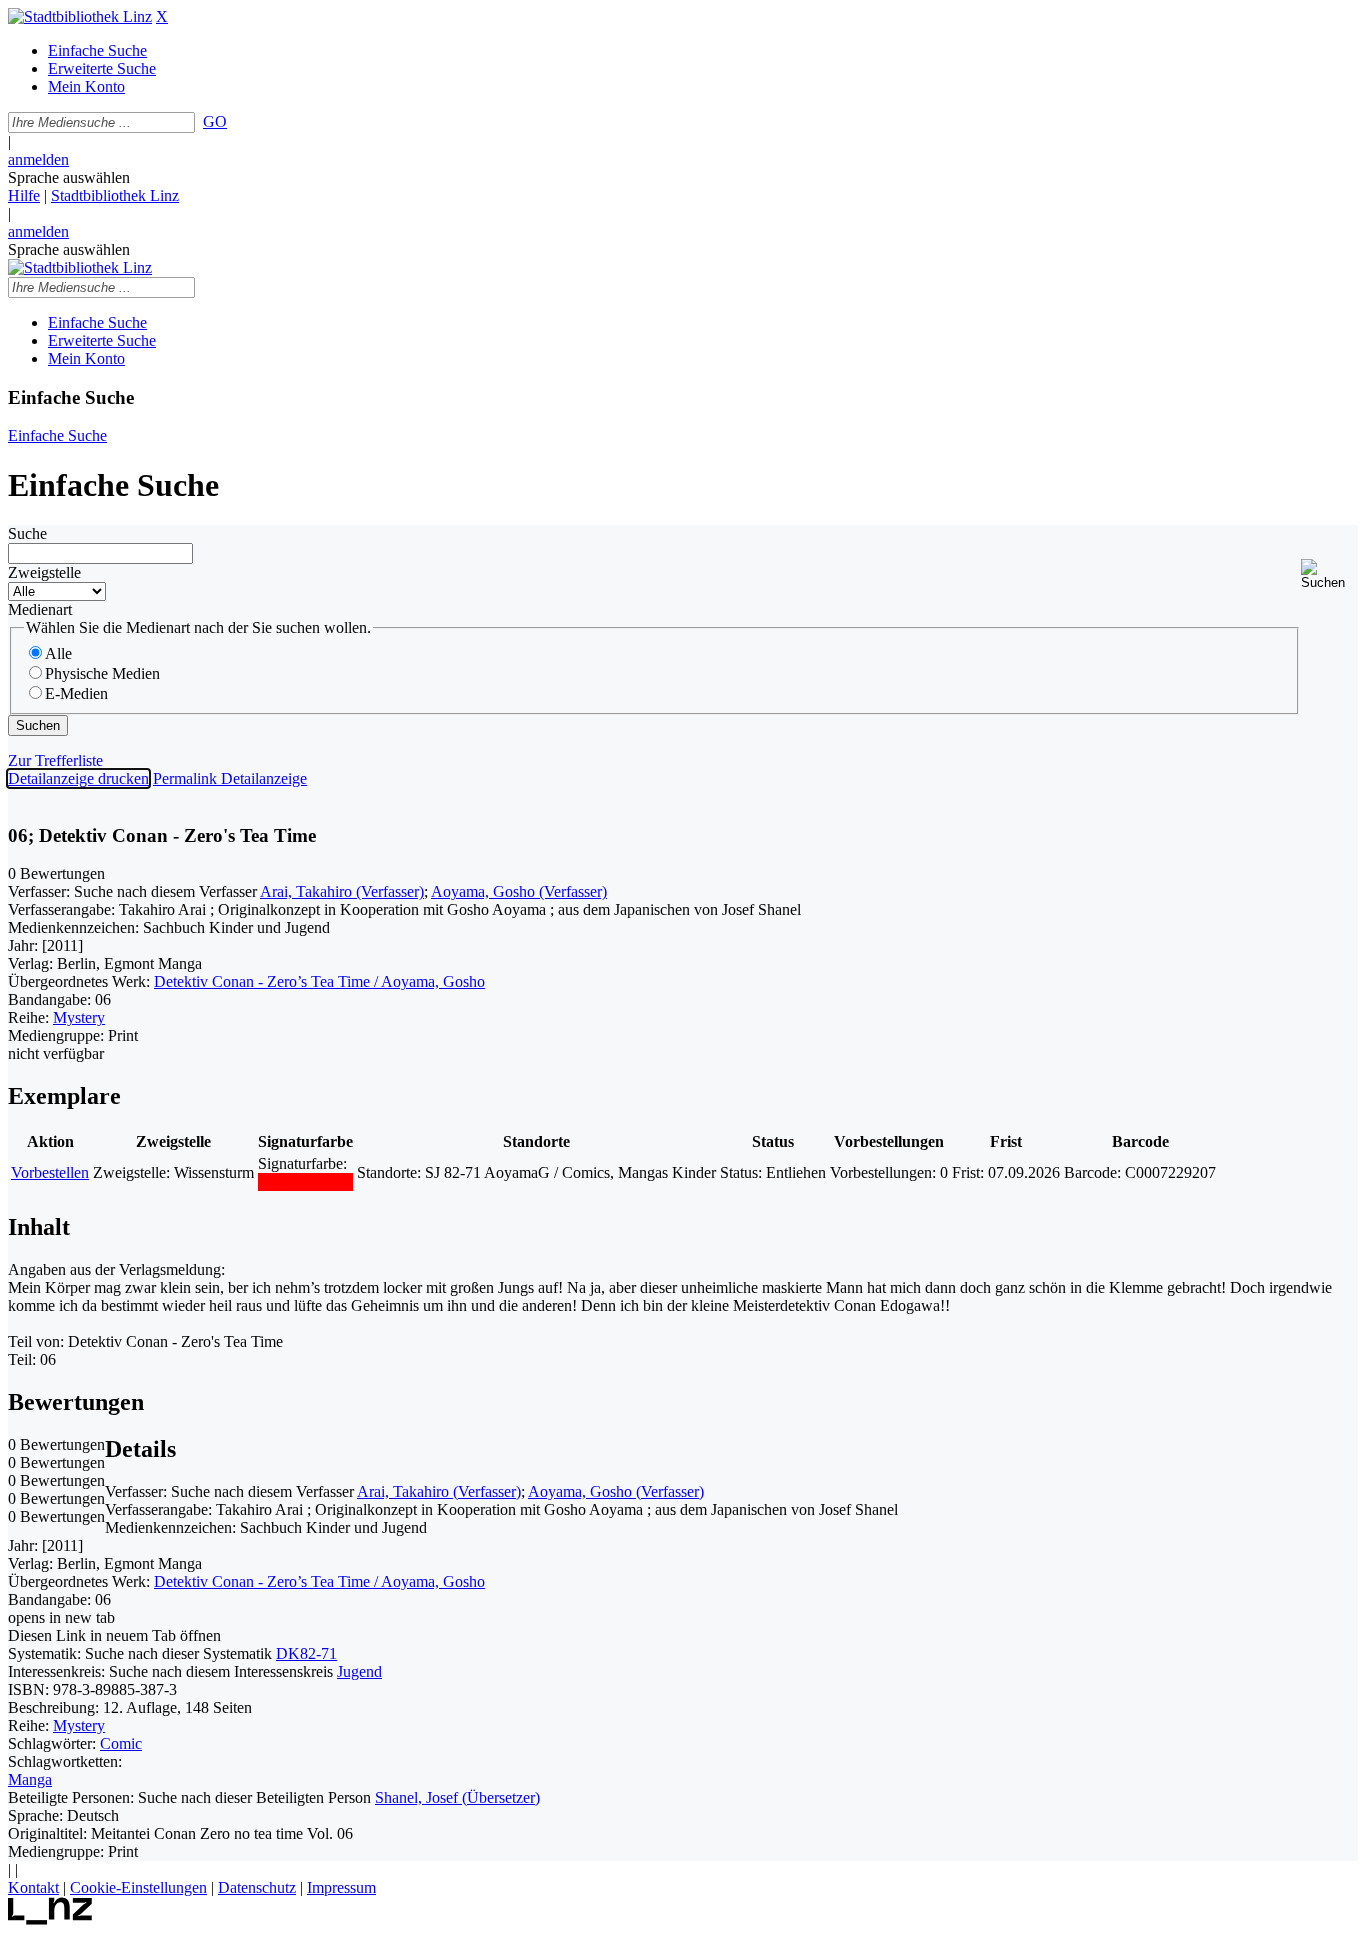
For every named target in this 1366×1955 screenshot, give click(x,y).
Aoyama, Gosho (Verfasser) (519, 891)
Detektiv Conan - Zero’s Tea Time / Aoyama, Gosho (319, 981)
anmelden (38, 159)
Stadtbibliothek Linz (115, 195)
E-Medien (76, 693)
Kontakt (33, 1887)
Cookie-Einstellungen (138, 1887)
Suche (27, 533)
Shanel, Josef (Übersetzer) (457, 1797)
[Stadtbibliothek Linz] (80, 16)
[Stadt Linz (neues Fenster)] (50, 1919)
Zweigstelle (44, 572)
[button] (1329, 574)
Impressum (341, 1887)
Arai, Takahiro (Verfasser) (342, 891)
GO (215, 121)
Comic (121, 1743)
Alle (58, 653)
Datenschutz (257, 1887)
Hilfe (24, 195)
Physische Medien (102, 673)
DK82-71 (306, 1653)
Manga (30, 1779)
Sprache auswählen (69, 177)
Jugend (359, 1671)
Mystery (79, 1017)
